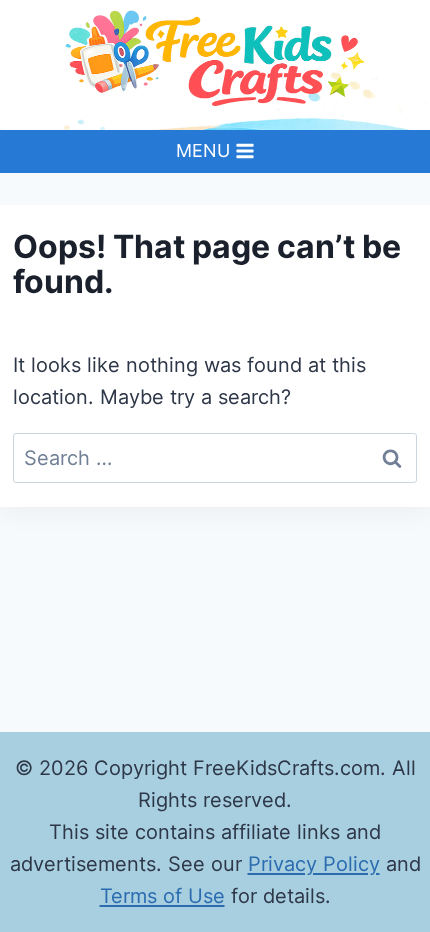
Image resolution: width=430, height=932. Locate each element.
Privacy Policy (314, 864)
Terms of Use (162, 896)
